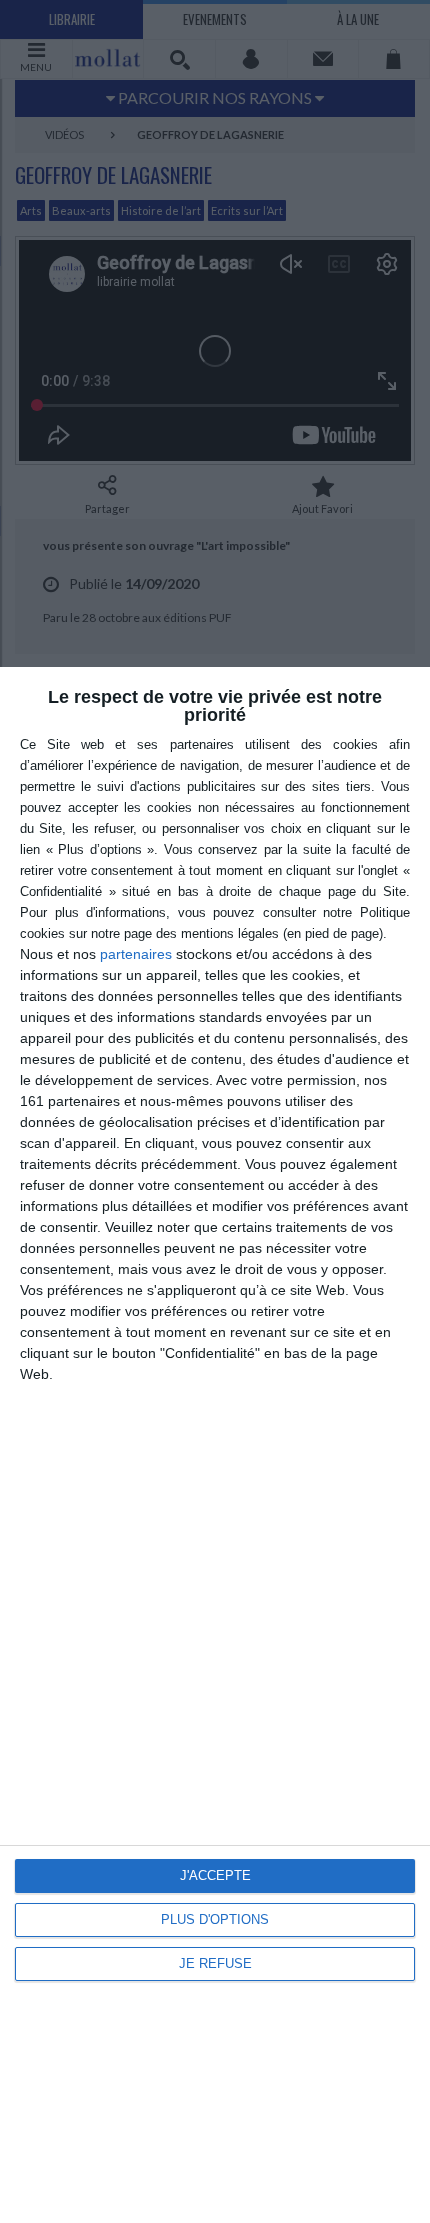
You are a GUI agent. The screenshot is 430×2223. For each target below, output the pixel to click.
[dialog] (215, 1445)
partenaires (136, 954)
